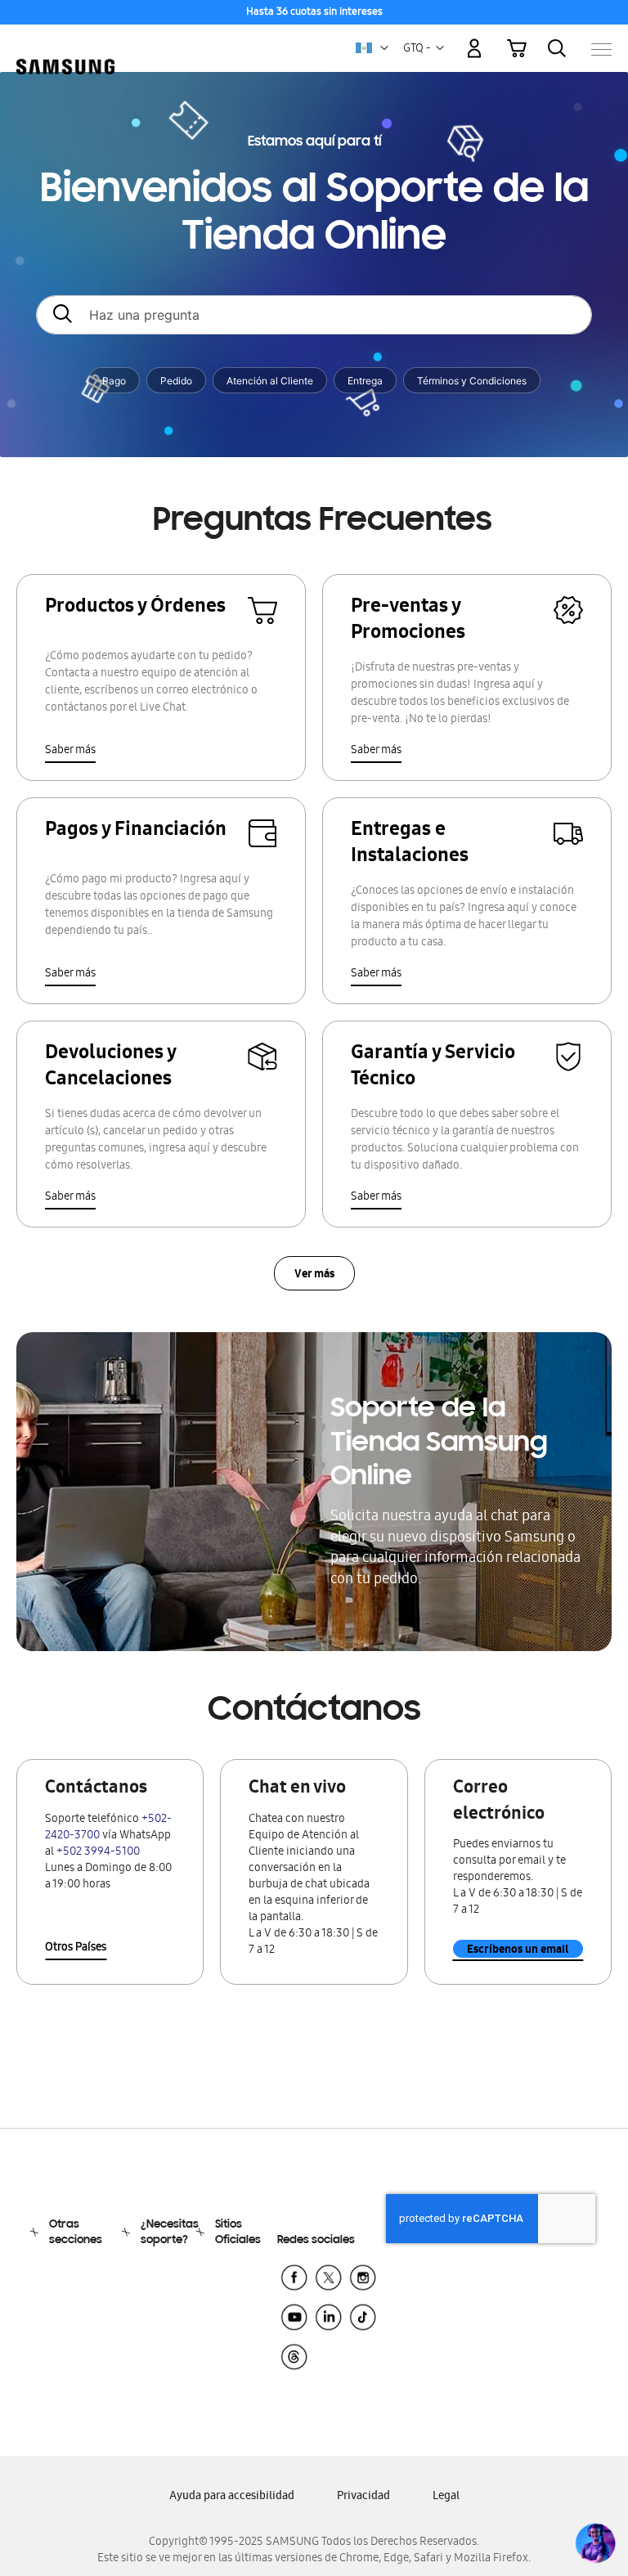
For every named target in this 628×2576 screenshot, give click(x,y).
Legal (446, 2497)
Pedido (176, 381)
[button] (384, 48)
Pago (114, 381)
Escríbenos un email (518, 1949)
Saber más (70, 751)
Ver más (314, 1275)
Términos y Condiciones (472, 381)
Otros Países (76, 1948)
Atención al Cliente (270, 381)
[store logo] (65, 40)
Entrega (365, 381)
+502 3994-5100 (98, 1853)
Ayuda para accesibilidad (232, 2497)
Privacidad (363, 2497)
